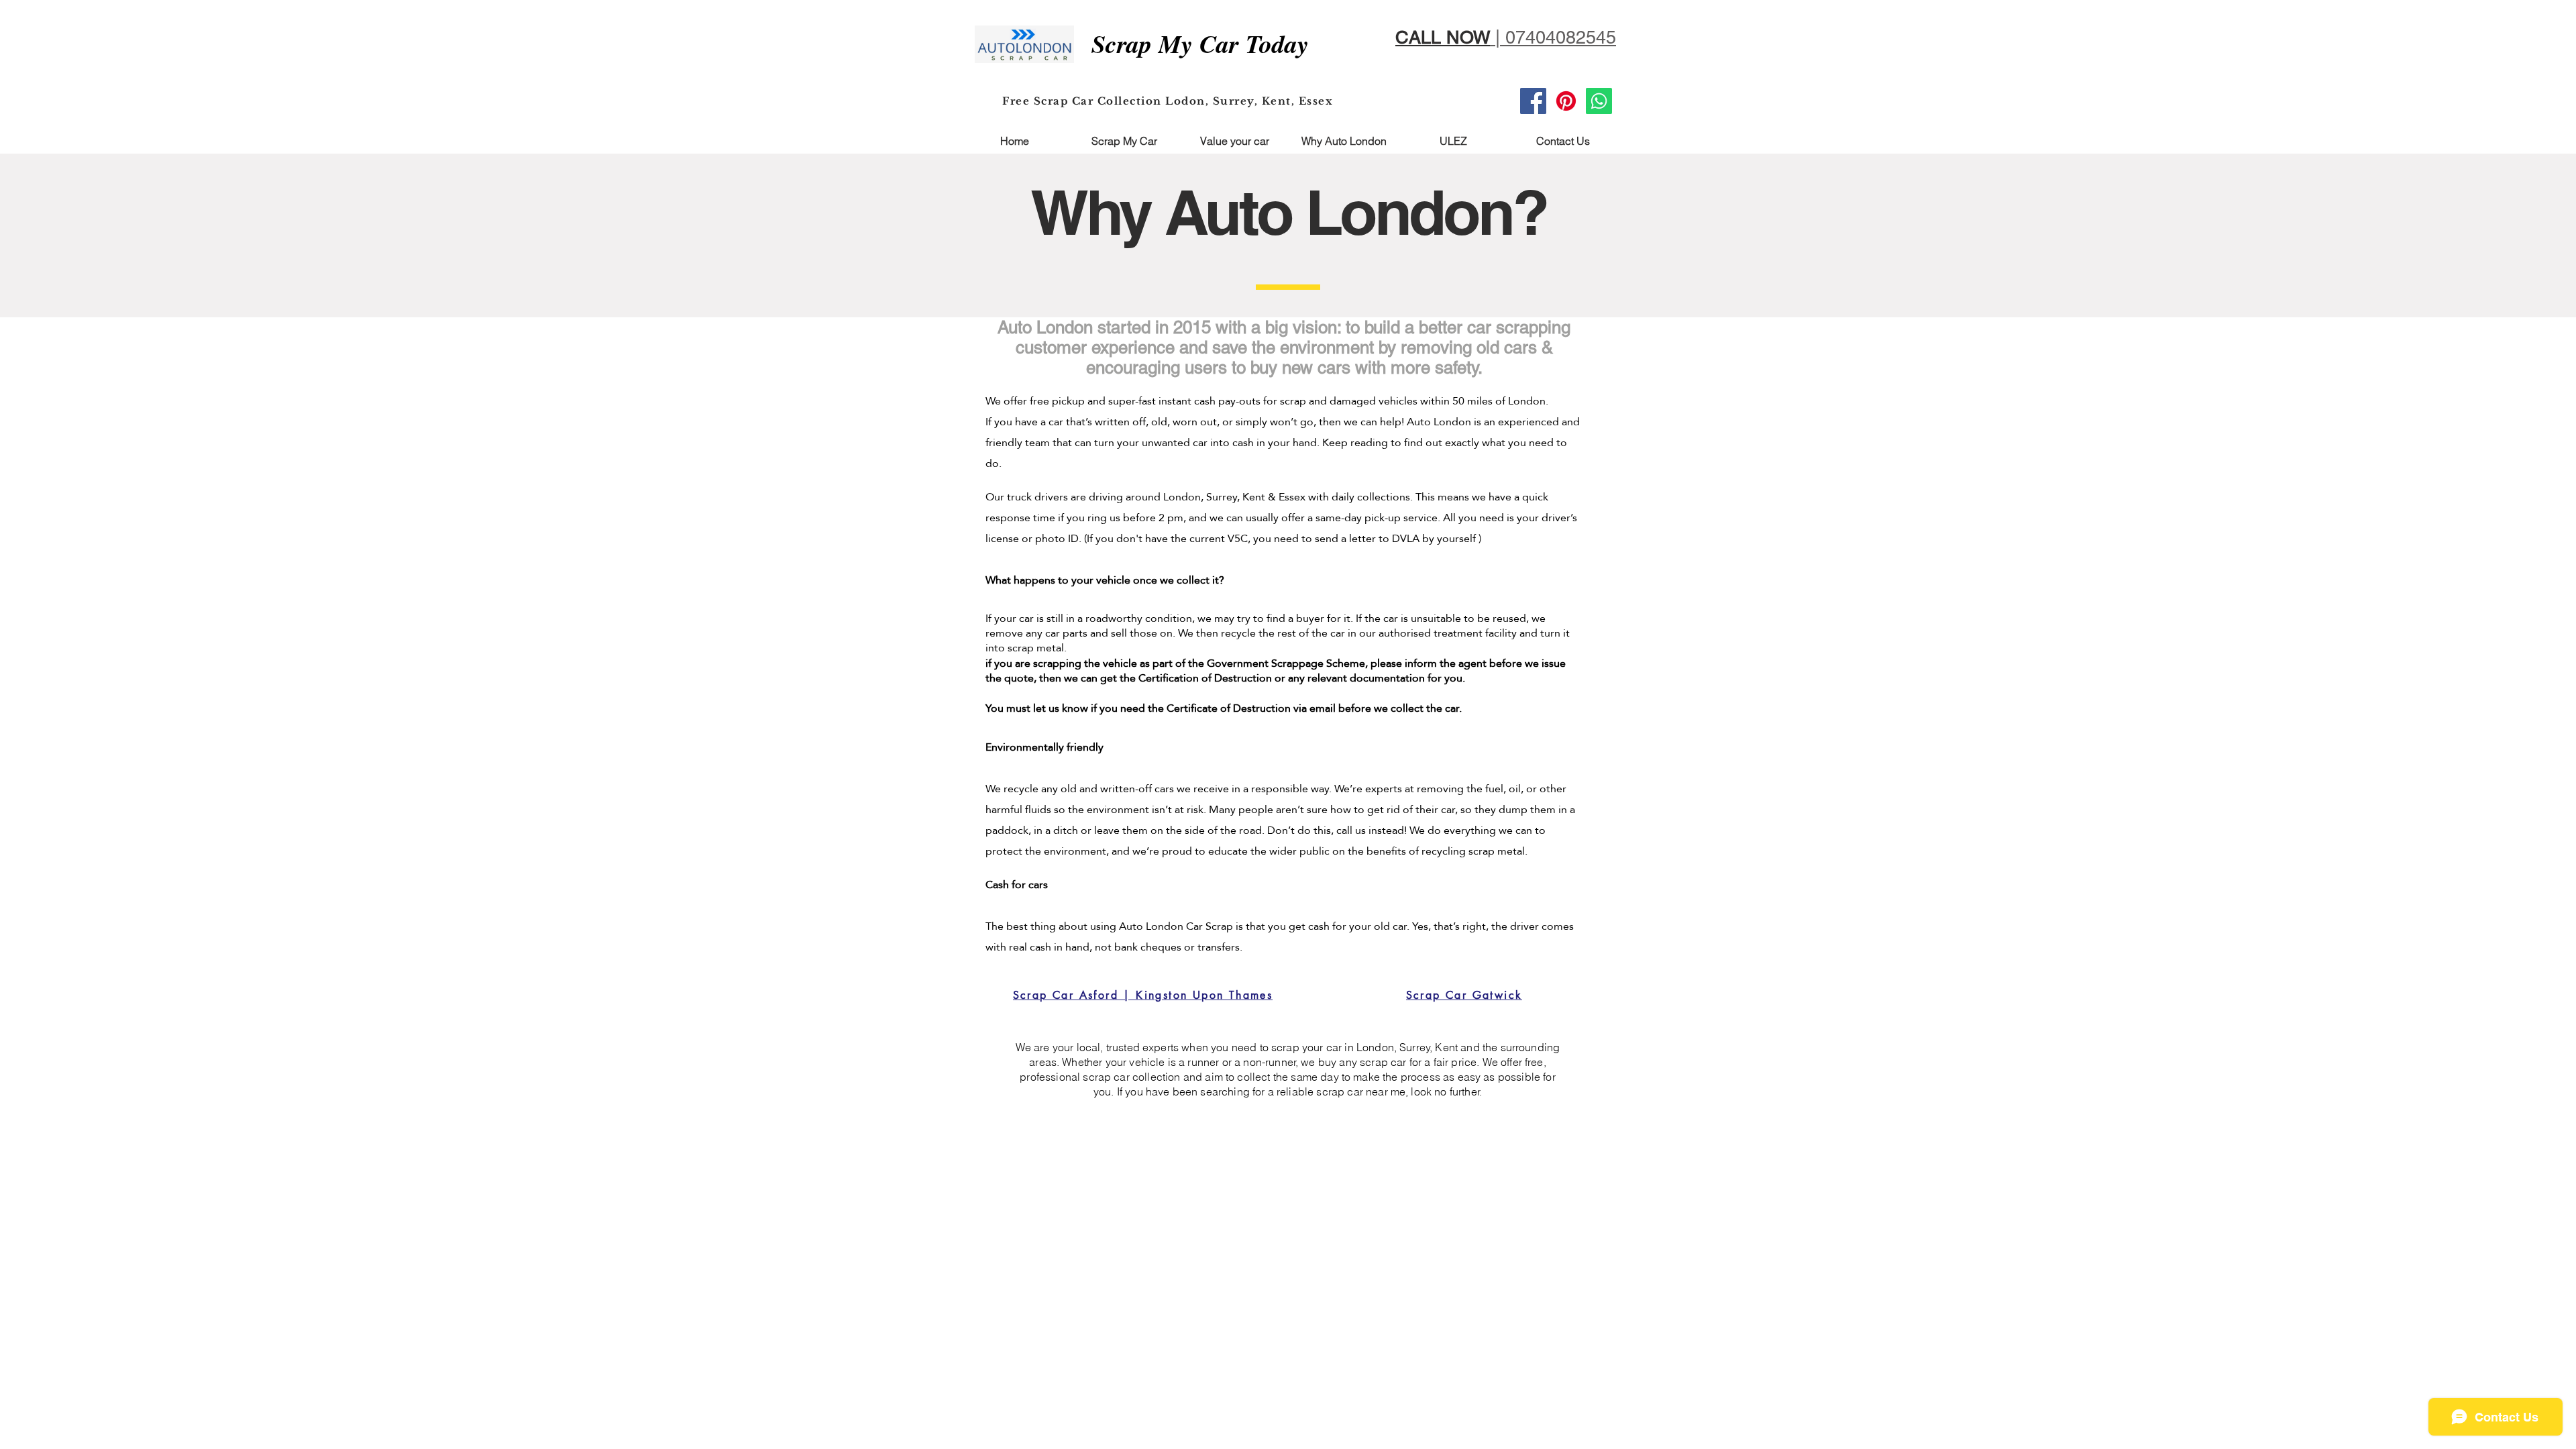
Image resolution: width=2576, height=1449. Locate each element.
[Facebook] (1533, 101)
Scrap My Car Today (1200, 43)
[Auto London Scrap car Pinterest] (1566, 101)
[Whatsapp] (1599, 101)
